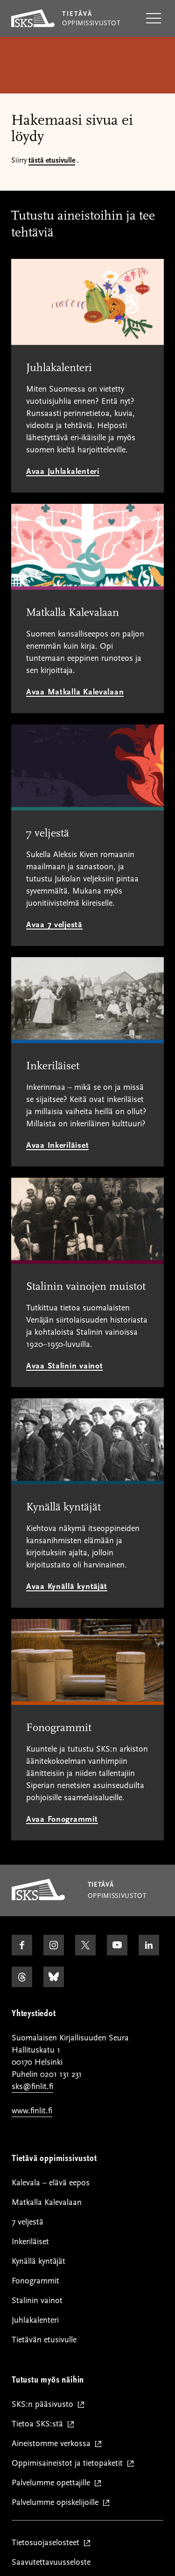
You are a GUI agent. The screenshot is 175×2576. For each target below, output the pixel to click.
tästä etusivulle (52, 160)
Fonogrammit (35, 2281)
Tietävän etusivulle (44, 2340)
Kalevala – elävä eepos (51, 2183)
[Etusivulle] (38, 1898)
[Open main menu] (154, 19)
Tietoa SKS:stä (39, 2424)
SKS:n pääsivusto (45, 2405)
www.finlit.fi (32, 2111)
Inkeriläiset (30, 2242)
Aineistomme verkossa (53, 2444)
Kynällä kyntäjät (38, 2261)
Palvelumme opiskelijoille (57, 2503)
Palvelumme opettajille (53, 2483)
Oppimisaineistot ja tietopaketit (69, 2464)
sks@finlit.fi (32, 2086)
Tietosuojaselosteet (48, 2543)
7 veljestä (28, 2222)
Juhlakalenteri (35, 2320)
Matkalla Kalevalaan (47, 2202)
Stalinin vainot (37, 2301)
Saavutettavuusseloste (51, 2562)
